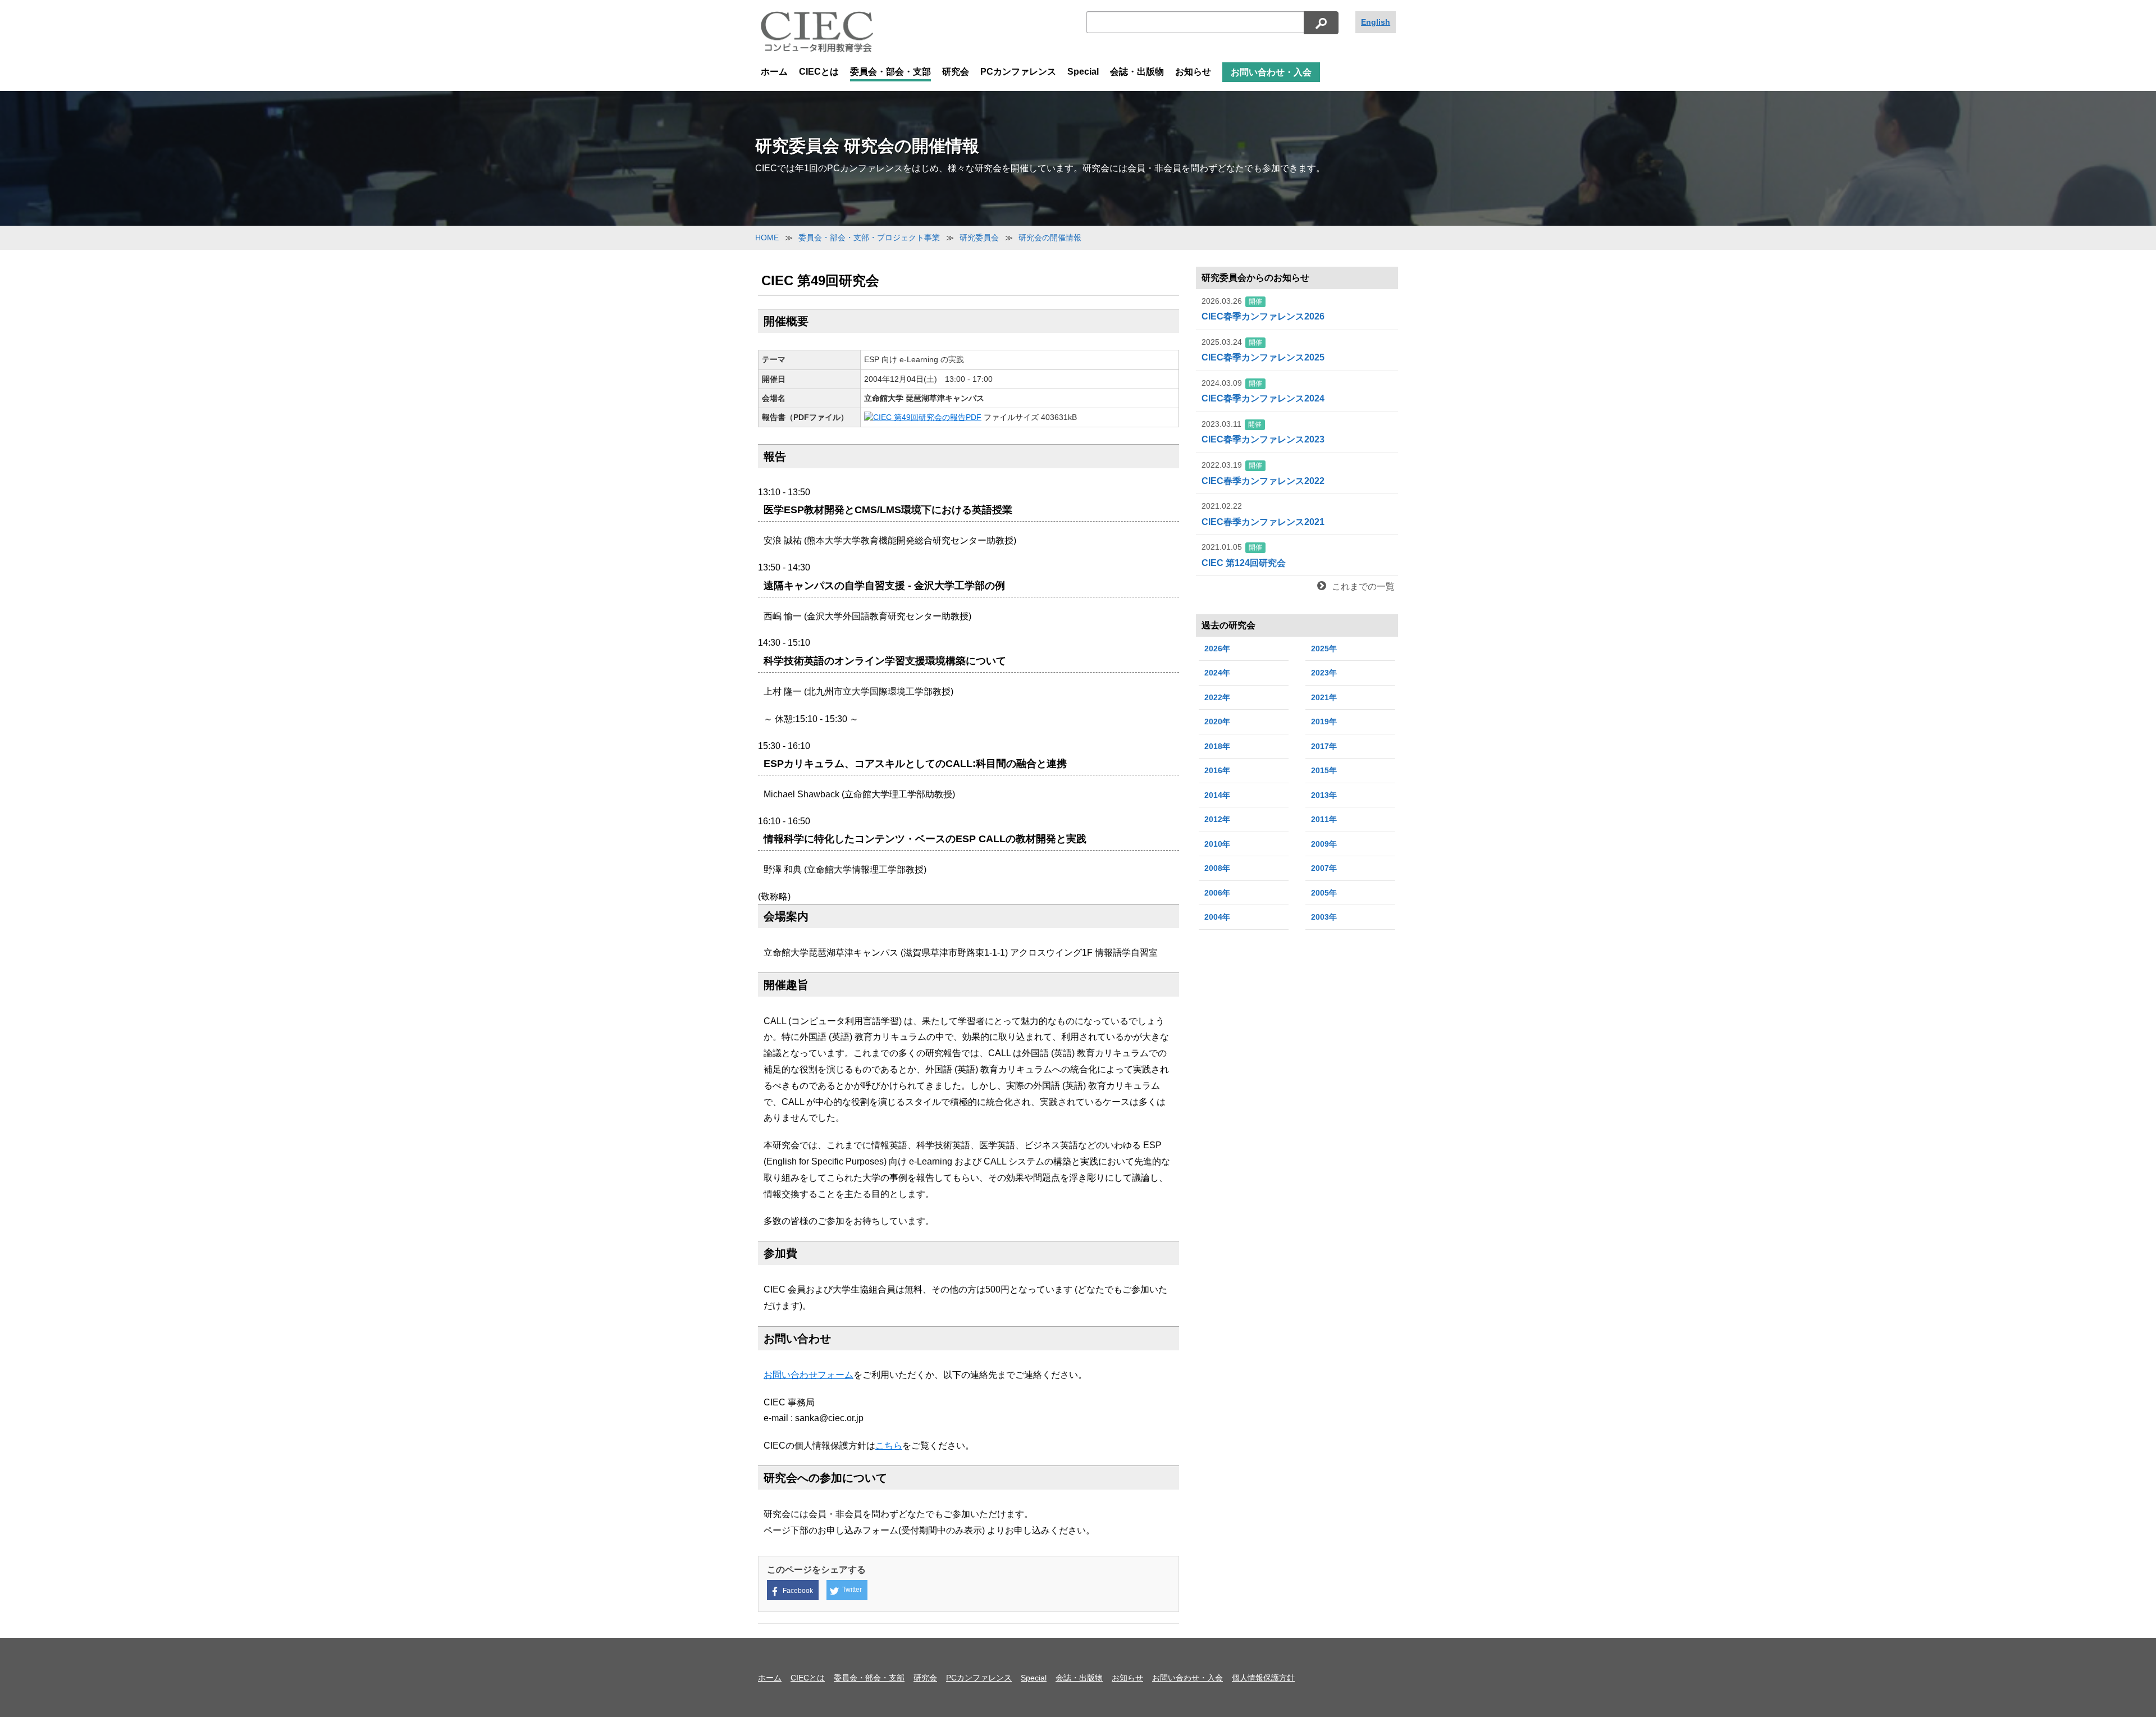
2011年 (1324, 819)
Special (1083, 72)
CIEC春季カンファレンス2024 (1263, 391)
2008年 (1217, 868)
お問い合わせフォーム (808, 1375)
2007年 (1324, 868)
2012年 (1217, 819)
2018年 (1217, 746)
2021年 (1324, 697)
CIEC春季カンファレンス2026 (1263, 309)
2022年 (1217, 697)
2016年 (1217, 770)
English (1376, 22)
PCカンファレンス (1018, 72)
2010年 (1217, 844)
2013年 (1324, 795)
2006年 (1217, 893)
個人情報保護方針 (1263, 1678)
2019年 (1324, 721)
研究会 (956, 72)
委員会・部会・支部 (890, 72)
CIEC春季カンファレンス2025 (1263, 350)
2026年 (1217, 649)
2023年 (1324, 673)
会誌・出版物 (1137, 72)
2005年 (1324, 893)
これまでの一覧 (1363, 586)
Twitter (852, 1590)
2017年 (1324, 746)
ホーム (774, 72)
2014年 (1217, 795)
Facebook (798, 1591)
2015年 (1324, 770)
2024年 (1217, 673)
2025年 (1324, 649)
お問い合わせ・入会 (1271, 72)
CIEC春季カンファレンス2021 (1263, 514)
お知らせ (1193, 72)
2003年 (1324, 917)
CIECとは (819, 72)
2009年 (1324, 844)
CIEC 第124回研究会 (1244, 555)
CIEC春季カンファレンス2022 (1263, 473)
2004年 (1217, 917)
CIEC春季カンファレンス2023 (1263, 432)
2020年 (1217, 721)
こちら (889, 1446)
